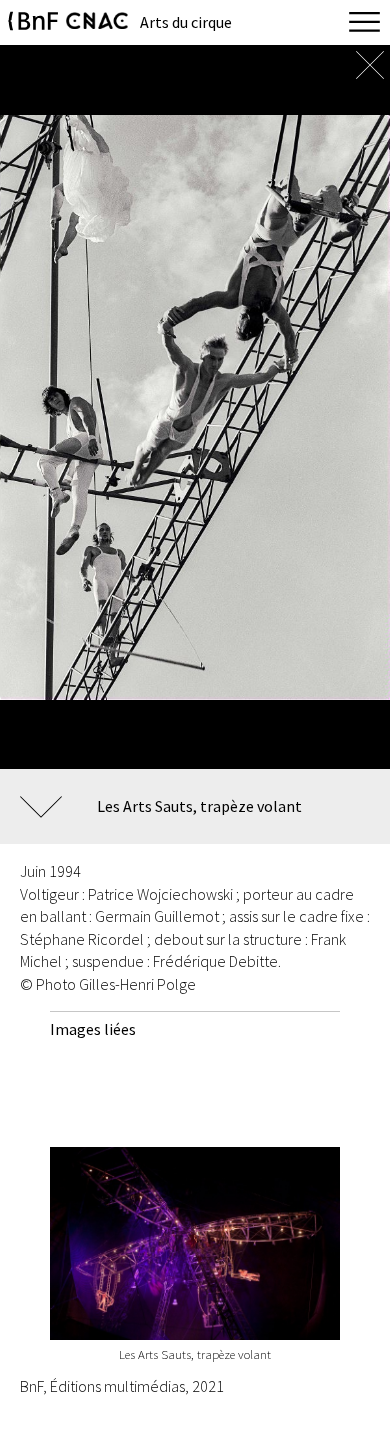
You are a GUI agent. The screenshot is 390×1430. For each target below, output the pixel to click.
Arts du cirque (186, 22)
